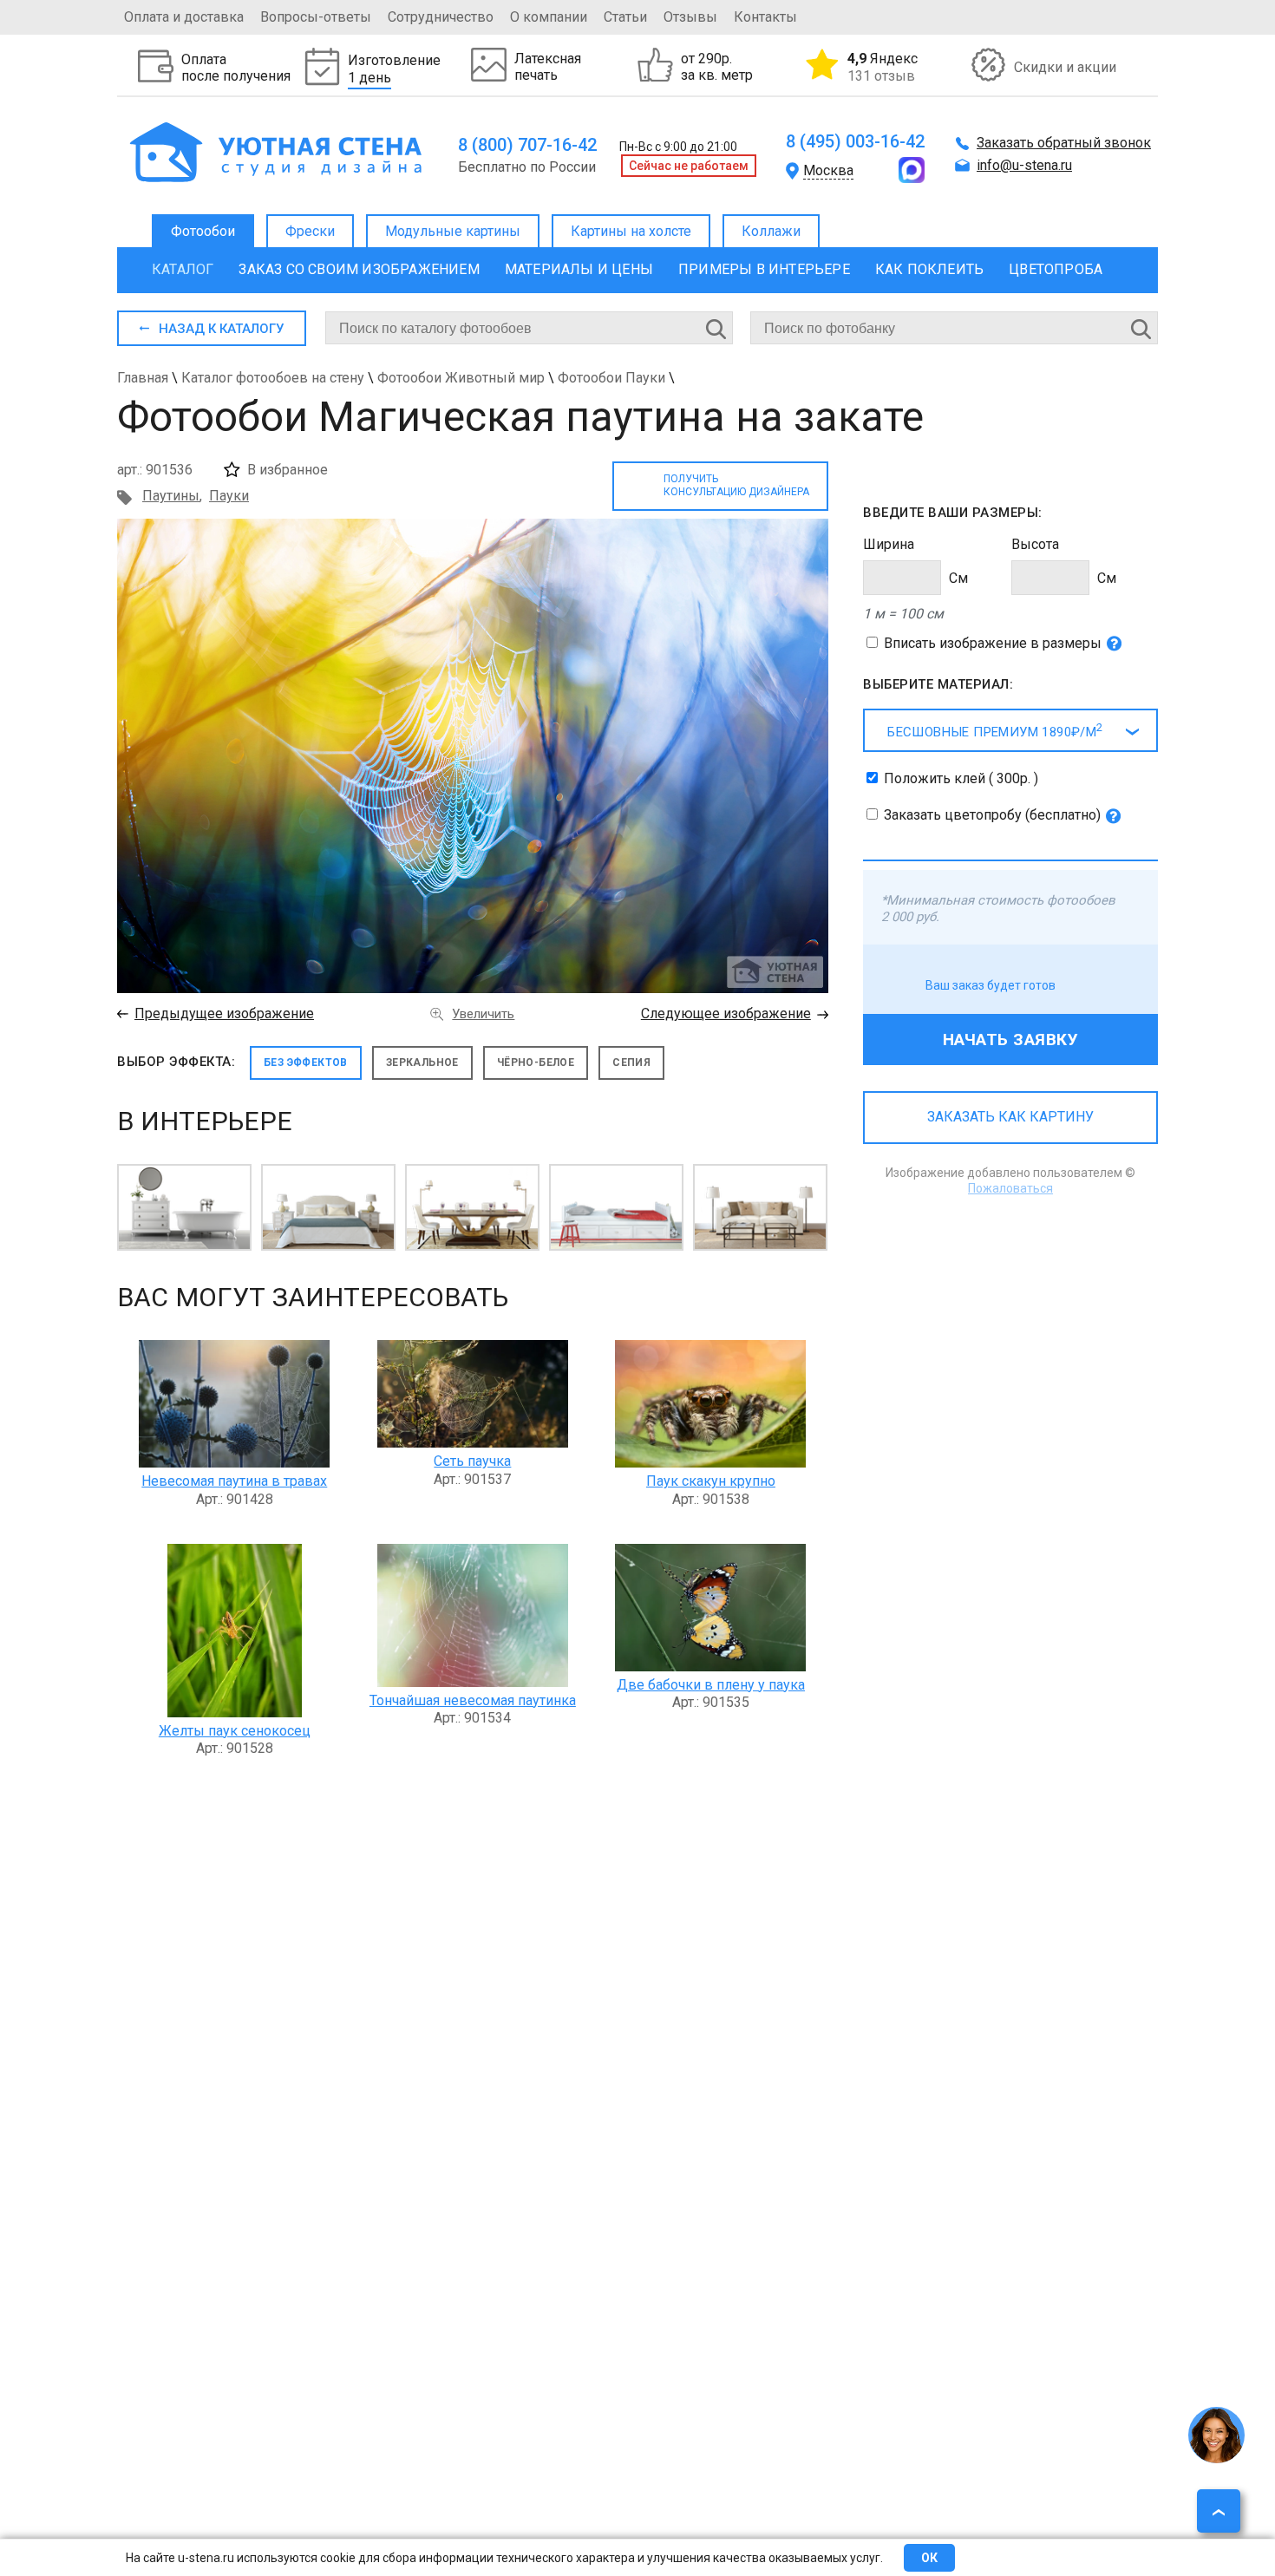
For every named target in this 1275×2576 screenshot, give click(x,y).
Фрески (310, 231)
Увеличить (483, 1014)
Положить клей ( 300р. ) (961, 778)
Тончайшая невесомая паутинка (473, 1700)
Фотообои (203, 231)
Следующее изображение (726, 1013)
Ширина (889, 544)
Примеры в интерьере (764, 269)
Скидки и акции (1065, 67)
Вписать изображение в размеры (993, 643)
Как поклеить (929, 269)
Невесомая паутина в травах (234, 1481)
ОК (929, 2558)
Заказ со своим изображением (359, 269)
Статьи (625, 17)
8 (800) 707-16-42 (527, 145)
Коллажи (771, 231)
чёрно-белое (536, 1062)
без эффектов (306, 1062)
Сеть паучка (472, 1461)
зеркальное (422, 1062)
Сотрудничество (441, 17)
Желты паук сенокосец (235, 1731)
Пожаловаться (1010, 1188)
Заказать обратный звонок (1064, 143)
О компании (549, 17)
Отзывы (690, 17)
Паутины (171, 496)
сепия (631, 1062)
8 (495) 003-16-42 (855, 141)
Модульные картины (453, 231)
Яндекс (883, 67)
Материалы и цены (579, 269)
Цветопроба (1056, 269)
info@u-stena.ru (1024, 165)
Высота (1035, 544)
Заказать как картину (1010, 1117)
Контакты (765, 17)
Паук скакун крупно (711, 1481)
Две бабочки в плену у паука (711, 1685)
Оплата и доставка (184, 17)
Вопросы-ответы (316, 17)
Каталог (183, 269)
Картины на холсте (631, 231)
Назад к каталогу (221, 329)
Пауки (229, 496)
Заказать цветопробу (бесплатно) (992, 815)
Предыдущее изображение (224, 1013)
